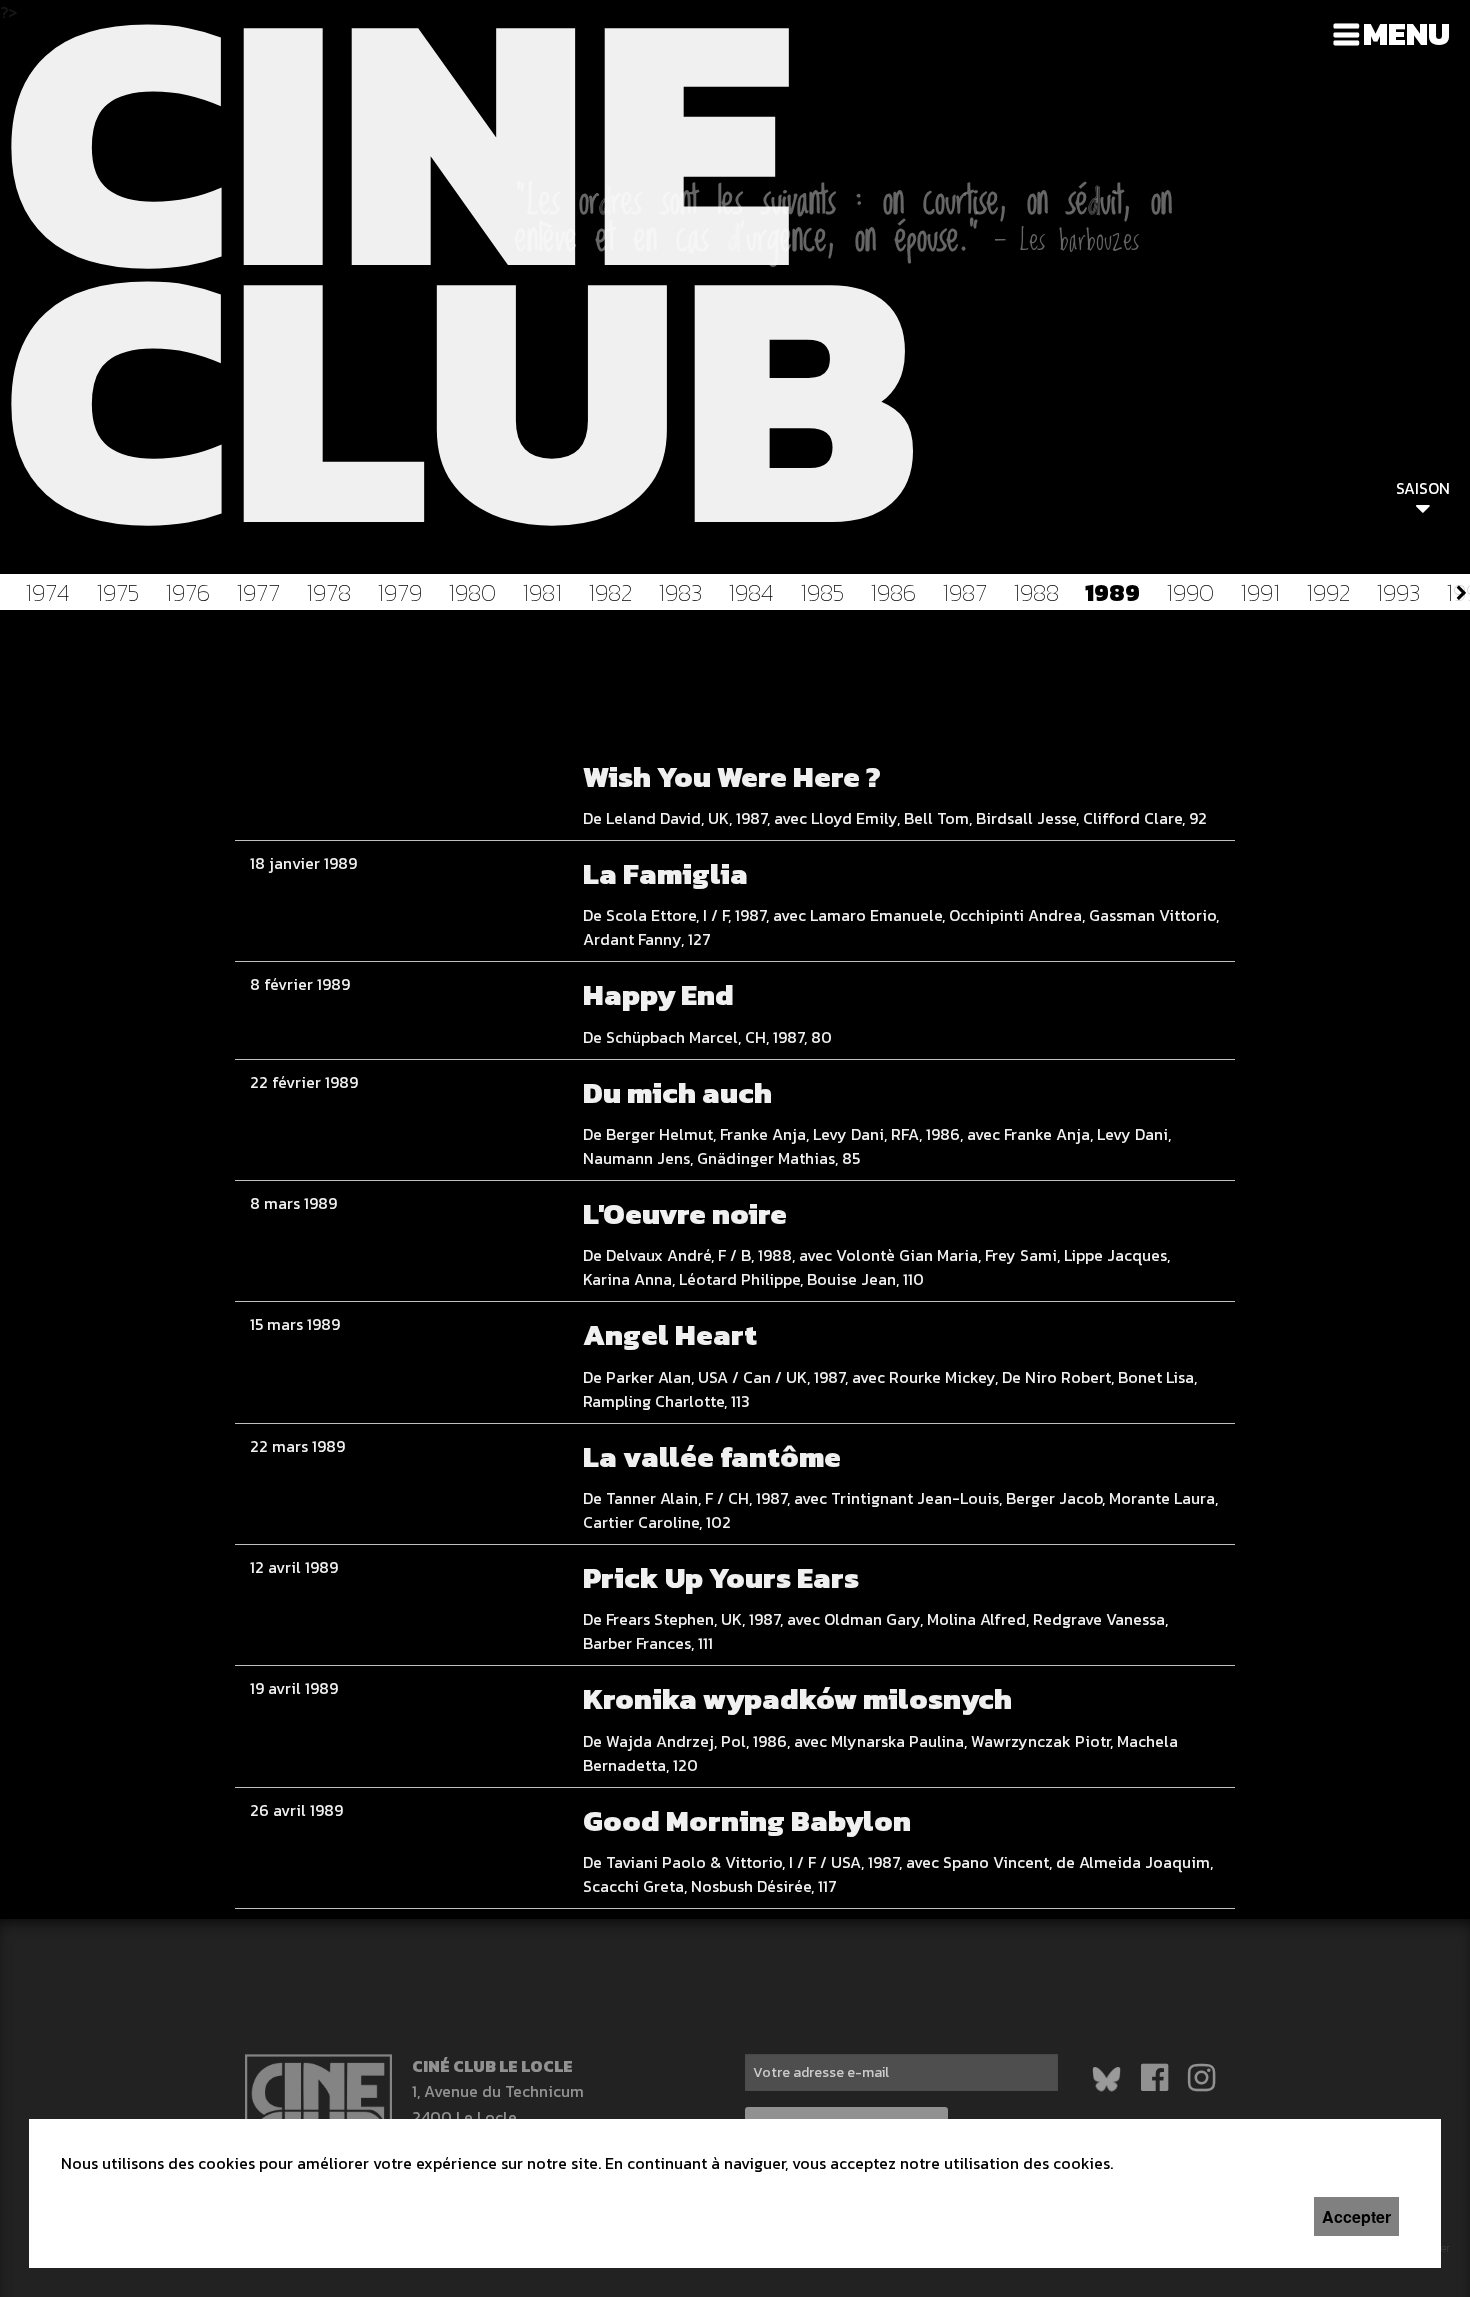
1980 (472, 592)
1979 (399, 592)
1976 (187, 592)
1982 (610, 592)
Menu (1406, 34)
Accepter (1356, 2216)
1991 (1260, 592)
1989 (1112, 592)
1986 (893, 592)
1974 (47, 592)
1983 (680, 592)
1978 (328, 592)
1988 (1036, 592)
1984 (751, 592)
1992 (1328, 592)
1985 (822, 592)
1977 (258, 592)
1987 (964, 592)
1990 (1190, 592)
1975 (117, 592)
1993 (1398, 592)
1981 (542, 592)
